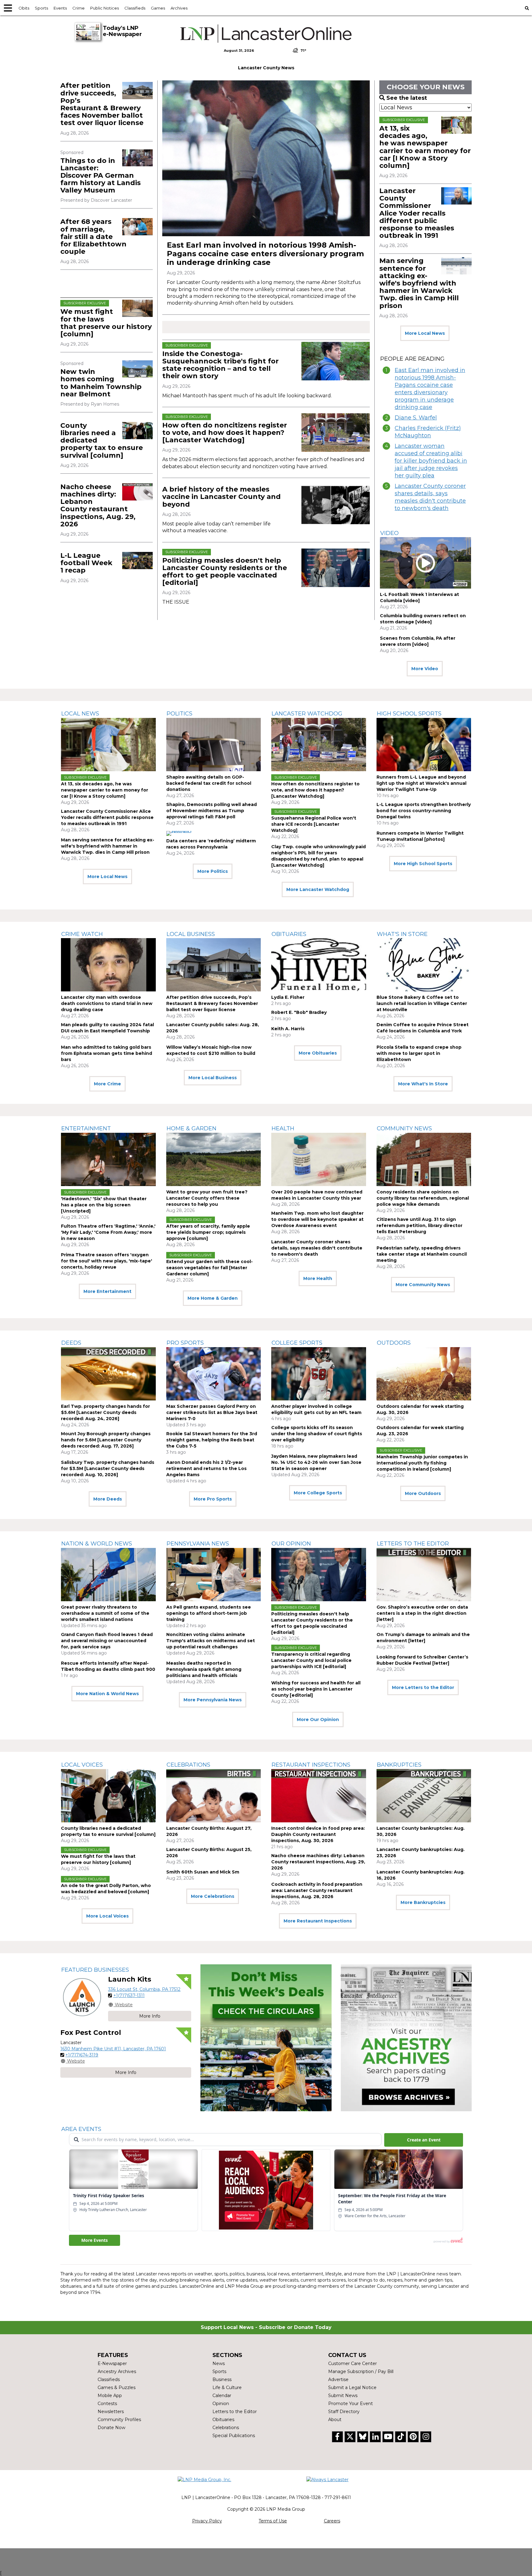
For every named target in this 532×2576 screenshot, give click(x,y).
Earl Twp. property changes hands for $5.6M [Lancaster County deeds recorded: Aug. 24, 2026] (105, 1412)
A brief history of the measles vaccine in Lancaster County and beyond (222, 497)
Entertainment (86, 1128)
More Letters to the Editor (423, 1687)
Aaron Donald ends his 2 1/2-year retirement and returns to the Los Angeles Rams (206, 1468)
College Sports (297, 1343)
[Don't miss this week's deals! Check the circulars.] (266, 2038)
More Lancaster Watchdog (318, 889)
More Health (318, 1278)
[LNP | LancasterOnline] (266, 34)
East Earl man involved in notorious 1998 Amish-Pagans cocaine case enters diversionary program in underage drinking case (265, 254)
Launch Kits (130, 1979)
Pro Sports (185, 1343)
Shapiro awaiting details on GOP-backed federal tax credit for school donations (209, 783)
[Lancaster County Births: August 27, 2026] (214, 1796)
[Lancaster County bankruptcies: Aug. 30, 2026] (424, 1796)
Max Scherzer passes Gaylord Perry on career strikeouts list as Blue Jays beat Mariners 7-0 (212, 1412)
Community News (404, 1128)
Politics (179, 714)
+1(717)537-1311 (129, 1995)
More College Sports (318, 1493)
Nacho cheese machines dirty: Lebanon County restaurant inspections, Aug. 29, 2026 (98, 505)
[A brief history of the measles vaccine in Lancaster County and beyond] (336, 505)
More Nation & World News (107, 1694)
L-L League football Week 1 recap (86, 563)
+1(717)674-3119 (82, 2055)
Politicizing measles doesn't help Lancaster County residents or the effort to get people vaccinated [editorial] (225, 572)
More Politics (213, 871)
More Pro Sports (213, 1499)
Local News (80, 714)
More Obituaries (318, 1053)
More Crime (107, 1084)
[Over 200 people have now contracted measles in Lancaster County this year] (319, 1159)
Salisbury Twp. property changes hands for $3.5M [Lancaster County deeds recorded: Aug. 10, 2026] (108, 1468)
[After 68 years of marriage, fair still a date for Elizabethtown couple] (137, 227)
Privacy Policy (207, 2521)
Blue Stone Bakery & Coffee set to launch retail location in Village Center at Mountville (422, 1003)
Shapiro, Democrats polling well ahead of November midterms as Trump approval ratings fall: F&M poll (212, 811)
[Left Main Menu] (8, 8)
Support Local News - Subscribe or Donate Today (266, 2327)
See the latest (407, 98)
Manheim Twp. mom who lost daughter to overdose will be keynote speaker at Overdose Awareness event (317, 1219)
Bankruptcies (399, 1765)
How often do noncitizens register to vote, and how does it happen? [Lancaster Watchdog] (225, 433)
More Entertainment (107, 1291)
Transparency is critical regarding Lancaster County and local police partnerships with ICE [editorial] (311, 1660)
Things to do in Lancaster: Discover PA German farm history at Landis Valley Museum (101, 176)
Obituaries (289, 934)
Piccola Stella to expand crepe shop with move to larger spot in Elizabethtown (419, 1053)
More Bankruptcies (423, 1902)
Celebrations (188, 1765)
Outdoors (394, 1343)
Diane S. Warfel (416, 418)
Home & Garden (191, 1128)
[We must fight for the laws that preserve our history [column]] (137, 308)
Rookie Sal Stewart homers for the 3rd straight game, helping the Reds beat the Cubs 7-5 (212, 1440)
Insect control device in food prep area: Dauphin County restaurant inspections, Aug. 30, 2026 (318, 1834)
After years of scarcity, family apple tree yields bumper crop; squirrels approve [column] (208, 1232)
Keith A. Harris (288, 1029)
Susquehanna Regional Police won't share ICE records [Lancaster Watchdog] (314, 824)
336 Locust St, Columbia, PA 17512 (144, 1989)
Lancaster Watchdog (307, 714)
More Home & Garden (213, 1298)
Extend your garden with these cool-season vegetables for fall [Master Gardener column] (210, 1268)
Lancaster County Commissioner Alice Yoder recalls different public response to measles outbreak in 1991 (417, 213)
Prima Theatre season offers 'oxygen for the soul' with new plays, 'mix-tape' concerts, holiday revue (107, 1261)
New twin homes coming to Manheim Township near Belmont (101, 383)
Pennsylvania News (198, 1544)
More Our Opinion (318, 1719)
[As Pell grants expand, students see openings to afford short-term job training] (214, 1575)
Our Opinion (291, 1544)
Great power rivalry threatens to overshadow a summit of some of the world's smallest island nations (105, 1613)
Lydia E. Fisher (288, 997)
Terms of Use (273, 2521)
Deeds (71, 1343)
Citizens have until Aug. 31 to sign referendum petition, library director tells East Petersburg (419, 1225)
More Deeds (108, 1499)
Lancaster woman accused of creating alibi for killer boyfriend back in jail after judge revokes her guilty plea (431, 461)
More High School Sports (423, 864)
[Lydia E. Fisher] (319, 965)
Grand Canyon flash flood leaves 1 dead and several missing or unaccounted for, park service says (107, 1641)
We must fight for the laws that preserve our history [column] (106, 323)
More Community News (423, 1285)
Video (389, 533)
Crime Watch (82, 934)
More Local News (425, 333)
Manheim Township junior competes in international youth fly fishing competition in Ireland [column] (422, 1463)
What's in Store (402, 934)
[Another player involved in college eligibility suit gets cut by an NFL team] (319, 1374)
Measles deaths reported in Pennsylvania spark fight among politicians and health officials (204, 1669)
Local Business (191, 934)
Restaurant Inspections (311, 1765)
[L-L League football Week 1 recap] (137, 561)
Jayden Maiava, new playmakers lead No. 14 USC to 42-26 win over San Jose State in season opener (316, 1462)
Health (283, 1128)
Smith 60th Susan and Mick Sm (203, 1872)
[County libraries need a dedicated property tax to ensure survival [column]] (137, 431)
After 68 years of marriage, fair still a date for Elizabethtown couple (93, 237)
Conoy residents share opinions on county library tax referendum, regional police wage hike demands (423, 1198)
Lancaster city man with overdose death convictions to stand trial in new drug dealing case (107, 1003)
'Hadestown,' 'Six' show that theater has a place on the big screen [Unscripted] (104, 1205)
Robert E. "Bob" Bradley (299, 1012)
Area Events (81, 2129)
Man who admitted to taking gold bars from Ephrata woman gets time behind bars (107, 1053)
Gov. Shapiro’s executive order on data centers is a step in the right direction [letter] (422, 1613)
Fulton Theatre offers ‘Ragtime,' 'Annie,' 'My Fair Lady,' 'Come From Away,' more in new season (108, 1232)
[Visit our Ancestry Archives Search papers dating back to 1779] (406, 2038)
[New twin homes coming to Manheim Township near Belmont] (137, 369)
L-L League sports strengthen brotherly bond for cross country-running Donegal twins (424, 811)
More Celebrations (213, 1896)
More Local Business (213, 1078)
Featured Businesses (95, 1970)
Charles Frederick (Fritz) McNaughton (428, 432)
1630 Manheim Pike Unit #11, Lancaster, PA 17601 (113, 2049)
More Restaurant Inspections (318, 1921)
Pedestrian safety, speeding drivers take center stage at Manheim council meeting (422, 1254)
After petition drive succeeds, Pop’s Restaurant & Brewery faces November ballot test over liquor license (102, 104)
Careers (332, 2521)
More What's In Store (423, 1084)
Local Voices (82, 1765)
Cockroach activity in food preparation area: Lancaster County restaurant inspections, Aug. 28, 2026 (317, 1890)
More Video (425, 669)
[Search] (527, 8)
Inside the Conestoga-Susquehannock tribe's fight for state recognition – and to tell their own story (220, 365)
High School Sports (409, 714)
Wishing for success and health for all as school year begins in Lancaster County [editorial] (316, 1689)
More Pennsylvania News (213, 1700)
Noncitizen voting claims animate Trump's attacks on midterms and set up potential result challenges (211, 1641)
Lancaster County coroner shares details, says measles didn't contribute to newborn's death (430, 497)
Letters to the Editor (413, 1544)
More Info (150, 2016)
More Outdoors (423, 1493)
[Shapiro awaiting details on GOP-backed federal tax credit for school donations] (214, 745)
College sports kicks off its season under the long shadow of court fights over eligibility (317, 1434)
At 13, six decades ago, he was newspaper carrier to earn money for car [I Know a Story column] (425, 147)
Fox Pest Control (91, 2033)
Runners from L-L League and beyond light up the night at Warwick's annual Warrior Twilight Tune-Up (421, 783)
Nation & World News (97, 1544)
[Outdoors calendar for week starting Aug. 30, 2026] (424, 1374)
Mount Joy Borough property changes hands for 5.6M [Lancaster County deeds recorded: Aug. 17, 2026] (106, 1440)
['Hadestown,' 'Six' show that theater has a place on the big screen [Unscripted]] (108, 1159)
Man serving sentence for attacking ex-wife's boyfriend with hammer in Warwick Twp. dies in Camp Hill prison (419, 283)
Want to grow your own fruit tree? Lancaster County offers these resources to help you (207, 1198)
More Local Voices (107, 1916)
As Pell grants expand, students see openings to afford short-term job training (209, 1613)
